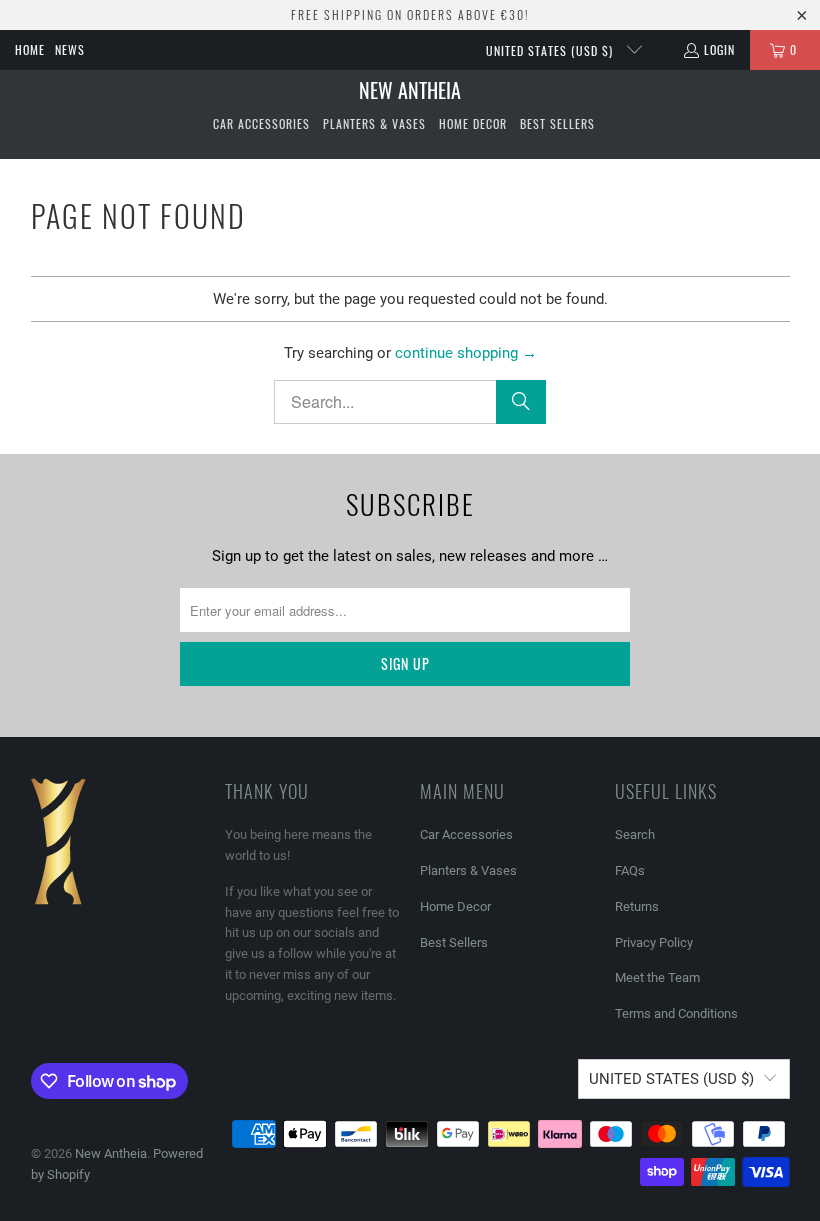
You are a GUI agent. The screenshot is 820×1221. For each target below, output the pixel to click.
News (70, 49)
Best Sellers (454, 942)
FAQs (630, 870)
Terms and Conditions (676, 1013)
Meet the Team (657, 977)
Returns (637, 906)
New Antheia (111, 1153)
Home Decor (455, 906)
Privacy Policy (654, 942)
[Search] (521, 402)
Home (30, 49)
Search (635, 834)
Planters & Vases (468, 870)
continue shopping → (466, 353)
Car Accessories (466, 834)
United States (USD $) (551, 50)
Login (719, 49)
